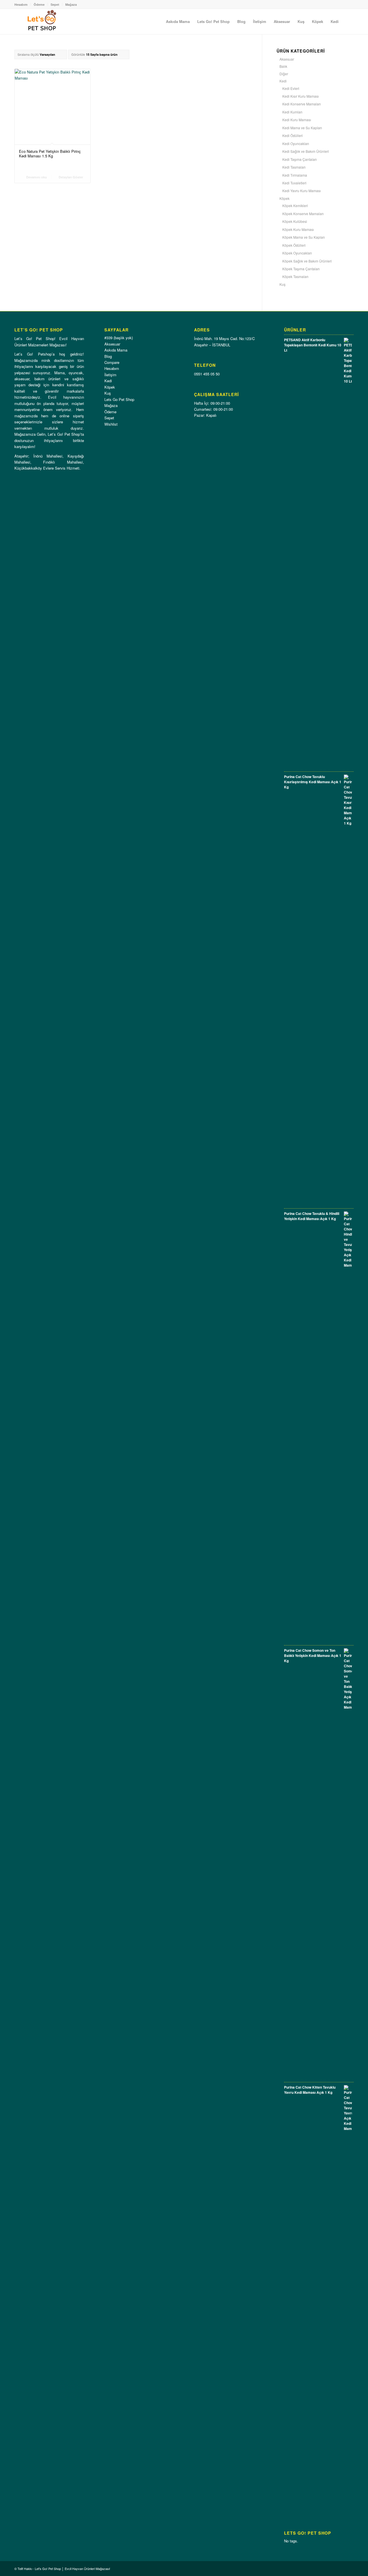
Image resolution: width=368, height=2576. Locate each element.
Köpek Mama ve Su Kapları (304, 237)
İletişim (110, 375)
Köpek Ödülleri (294, 245)
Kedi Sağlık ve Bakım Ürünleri (306, 151)
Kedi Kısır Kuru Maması (301, 96)
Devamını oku (36, 177)
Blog (108, 356)
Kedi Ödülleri (293, 135)
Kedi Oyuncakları (296, 143)
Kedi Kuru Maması (297, 120)
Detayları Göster (70, 177)
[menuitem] (178, 22)
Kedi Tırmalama (295, 175)
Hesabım (21, 4)
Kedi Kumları (292, 112)
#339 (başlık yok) (119, 338)
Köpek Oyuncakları (297, 253)
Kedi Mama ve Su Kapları (302, 128)
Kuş (282, 284)
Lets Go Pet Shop (119, 399)
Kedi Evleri (291, 88)
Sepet (55, 4)
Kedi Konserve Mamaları (302, 104)
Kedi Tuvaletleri (294, 183)
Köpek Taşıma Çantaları (301, 269)
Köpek (284, 198)
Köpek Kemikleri (295, 205)
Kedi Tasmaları (294, 167)
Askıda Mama (116, 350)
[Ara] (348, 22)
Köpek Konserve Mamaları (303, 214)
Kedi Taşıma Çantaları (300, 159)
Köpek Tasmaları (295, 276)
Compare (112, 362)
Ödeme (39, 4)
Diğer (284, 74)
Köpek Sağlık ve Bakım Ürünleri (307, 261)
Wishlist (111, 424)
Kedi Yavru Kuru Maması (302, 191)
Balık (283, 66)
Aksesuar (287, 59)
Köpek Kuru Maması (298, 229)
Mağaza (71, 4)
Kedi (283, 81)
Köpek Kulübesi (295, 221)
